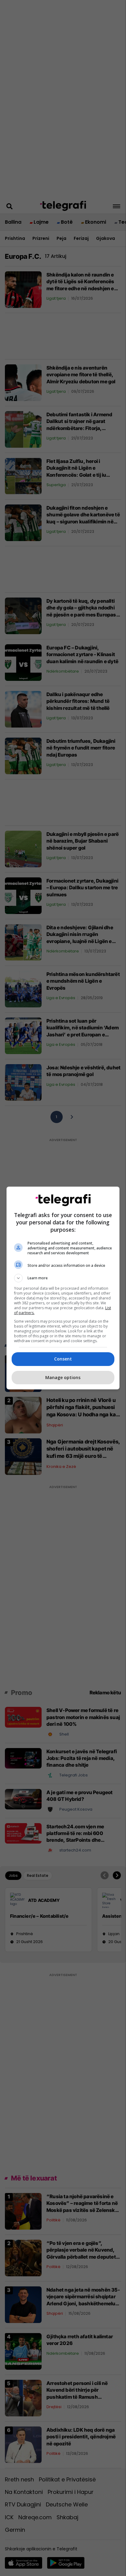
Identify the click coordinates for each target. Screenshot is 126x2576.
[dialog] (63, 1288)
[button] (63, 1278)
